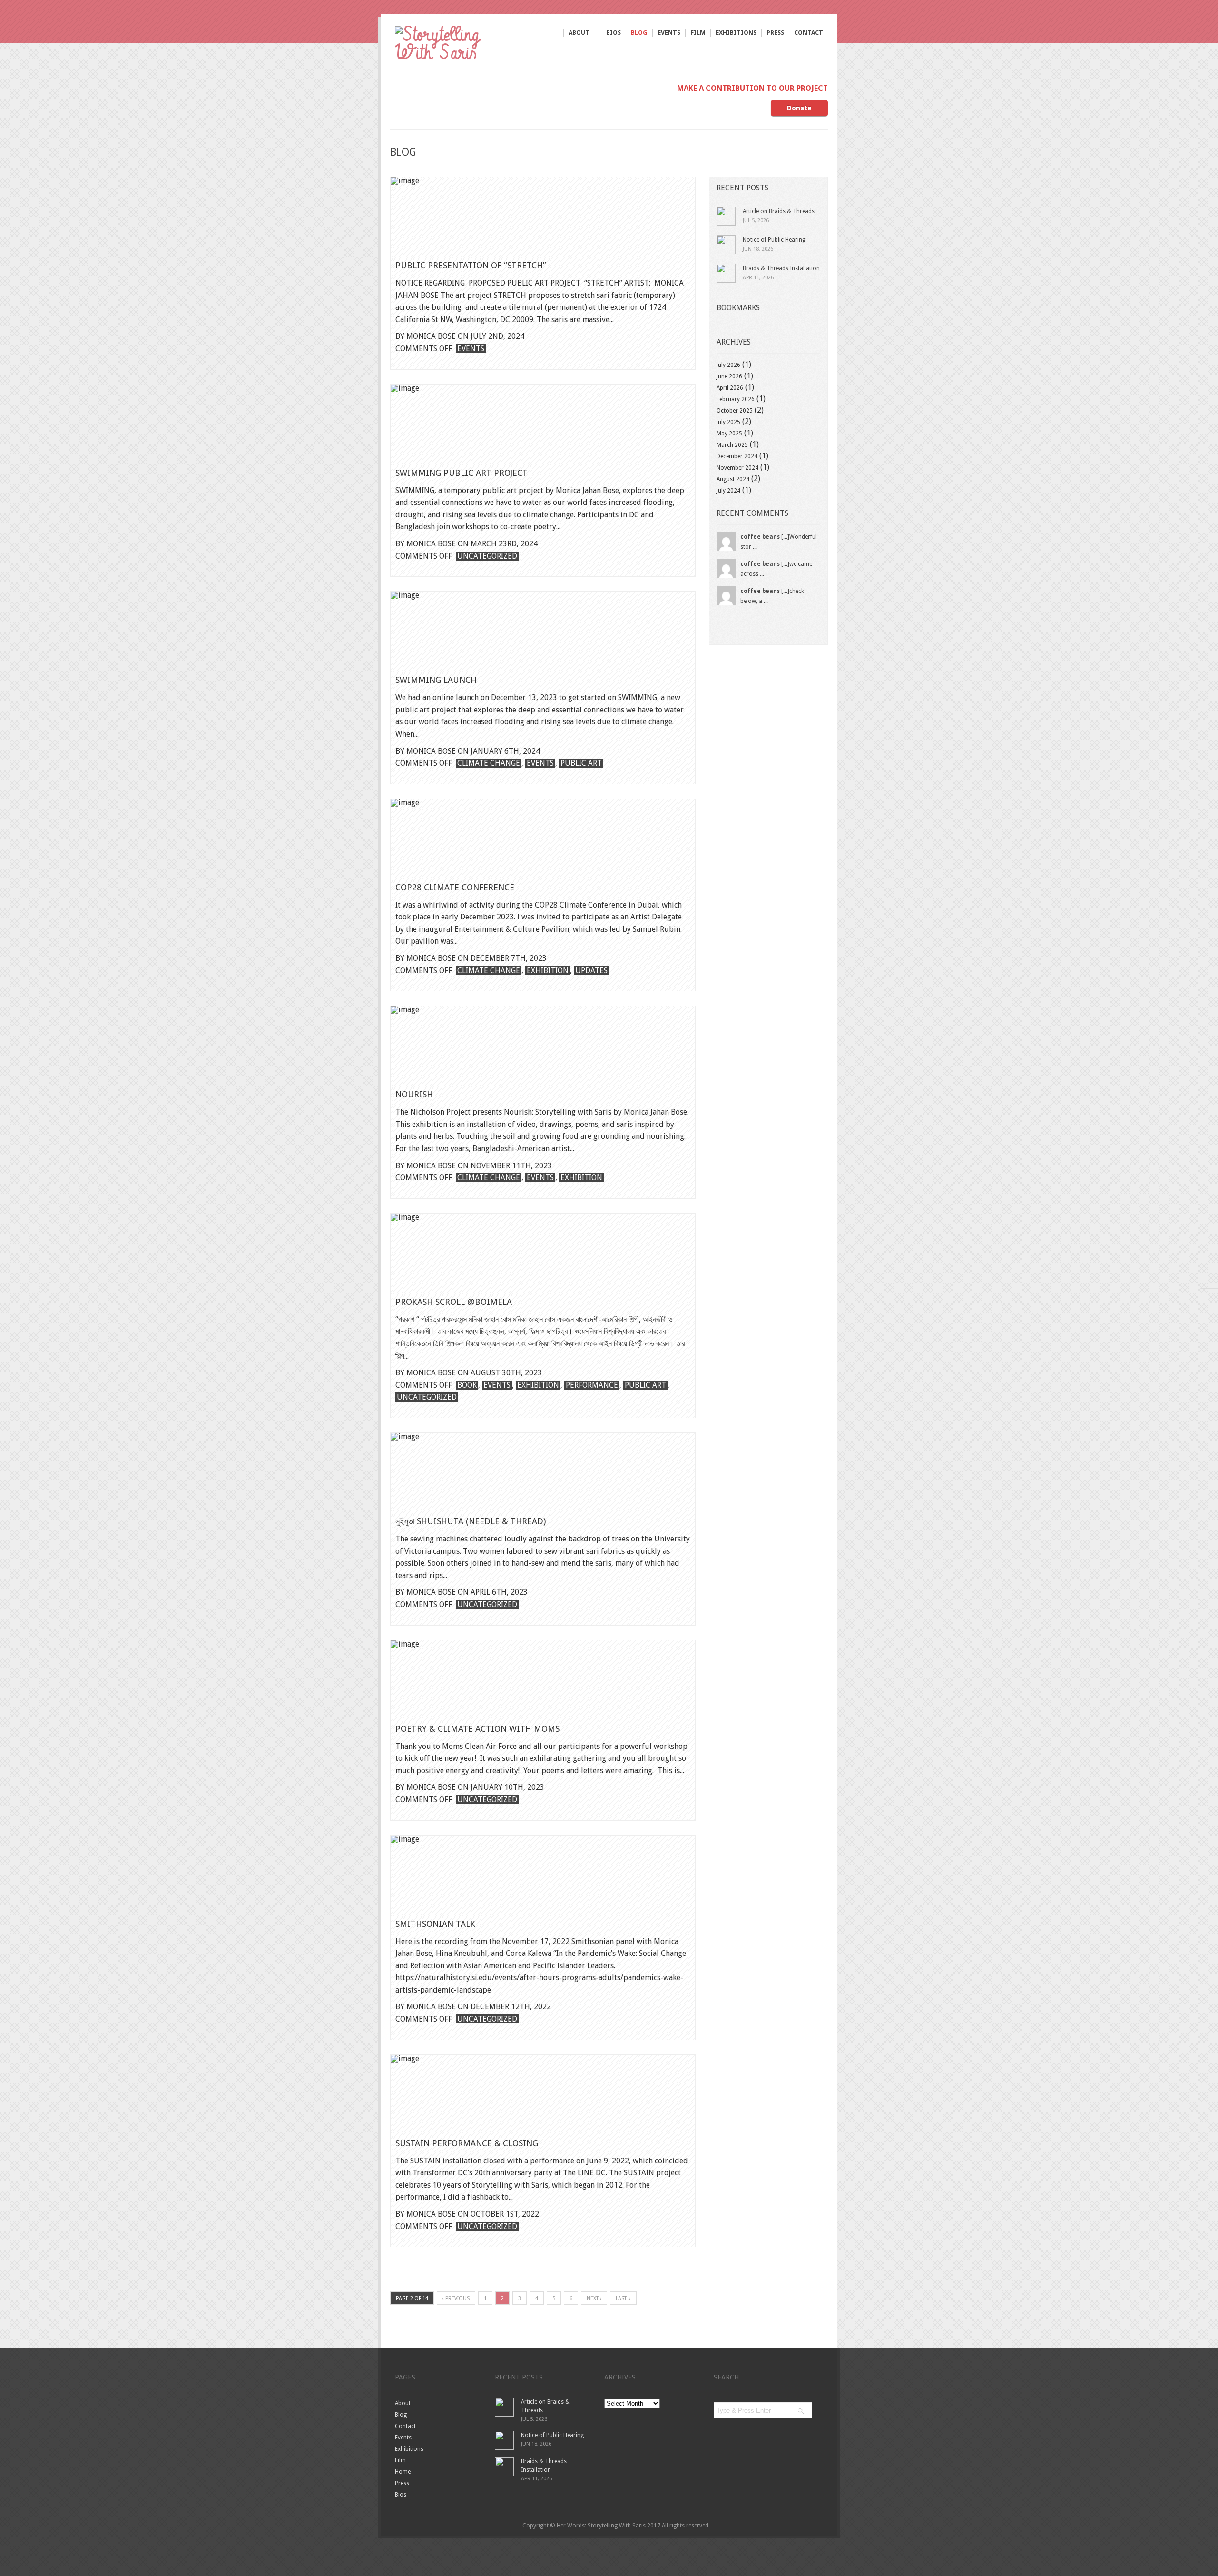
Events (669, 33)
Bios (614, 33)
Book (467, 1385)
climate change (489, 763)
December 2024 (737, 456)
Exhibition (548, 971)
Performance (592, 1385)
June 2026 (729, 376)
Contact (809, 33)
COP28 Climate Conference (455, 887)
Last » (623, 2298)
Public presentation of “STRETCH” (471, 265)
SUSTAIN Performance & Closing (467, 2143)
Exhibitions (736, 33)
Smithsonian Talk (435, 1924)
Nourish (414, 1094)
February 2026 (736, 399)
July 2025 (728, 422)
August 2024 (733, 479)
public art (581, 763)
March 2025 (732, 445)
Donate (799, 108)
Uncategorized (487, 556)
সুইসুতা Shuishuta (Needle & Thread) (471, 1521)
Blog (639, 33)
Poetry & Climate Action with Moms (477, 1729)
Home (403, 2472)
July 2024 (728, 491)
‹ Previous (456, 2298)
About (579, 33)
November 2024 (737, 468)
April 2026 (730, 388)
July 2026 (728, 365)
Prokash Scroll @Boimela (454, 1302)
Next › (594, 2298)
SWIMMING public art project (462, 473)
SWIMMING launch (436, 680)
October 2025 (735, 411)
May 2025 (729, 434)
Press (775, 33)
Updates (591, 971)
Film (698, 33)
